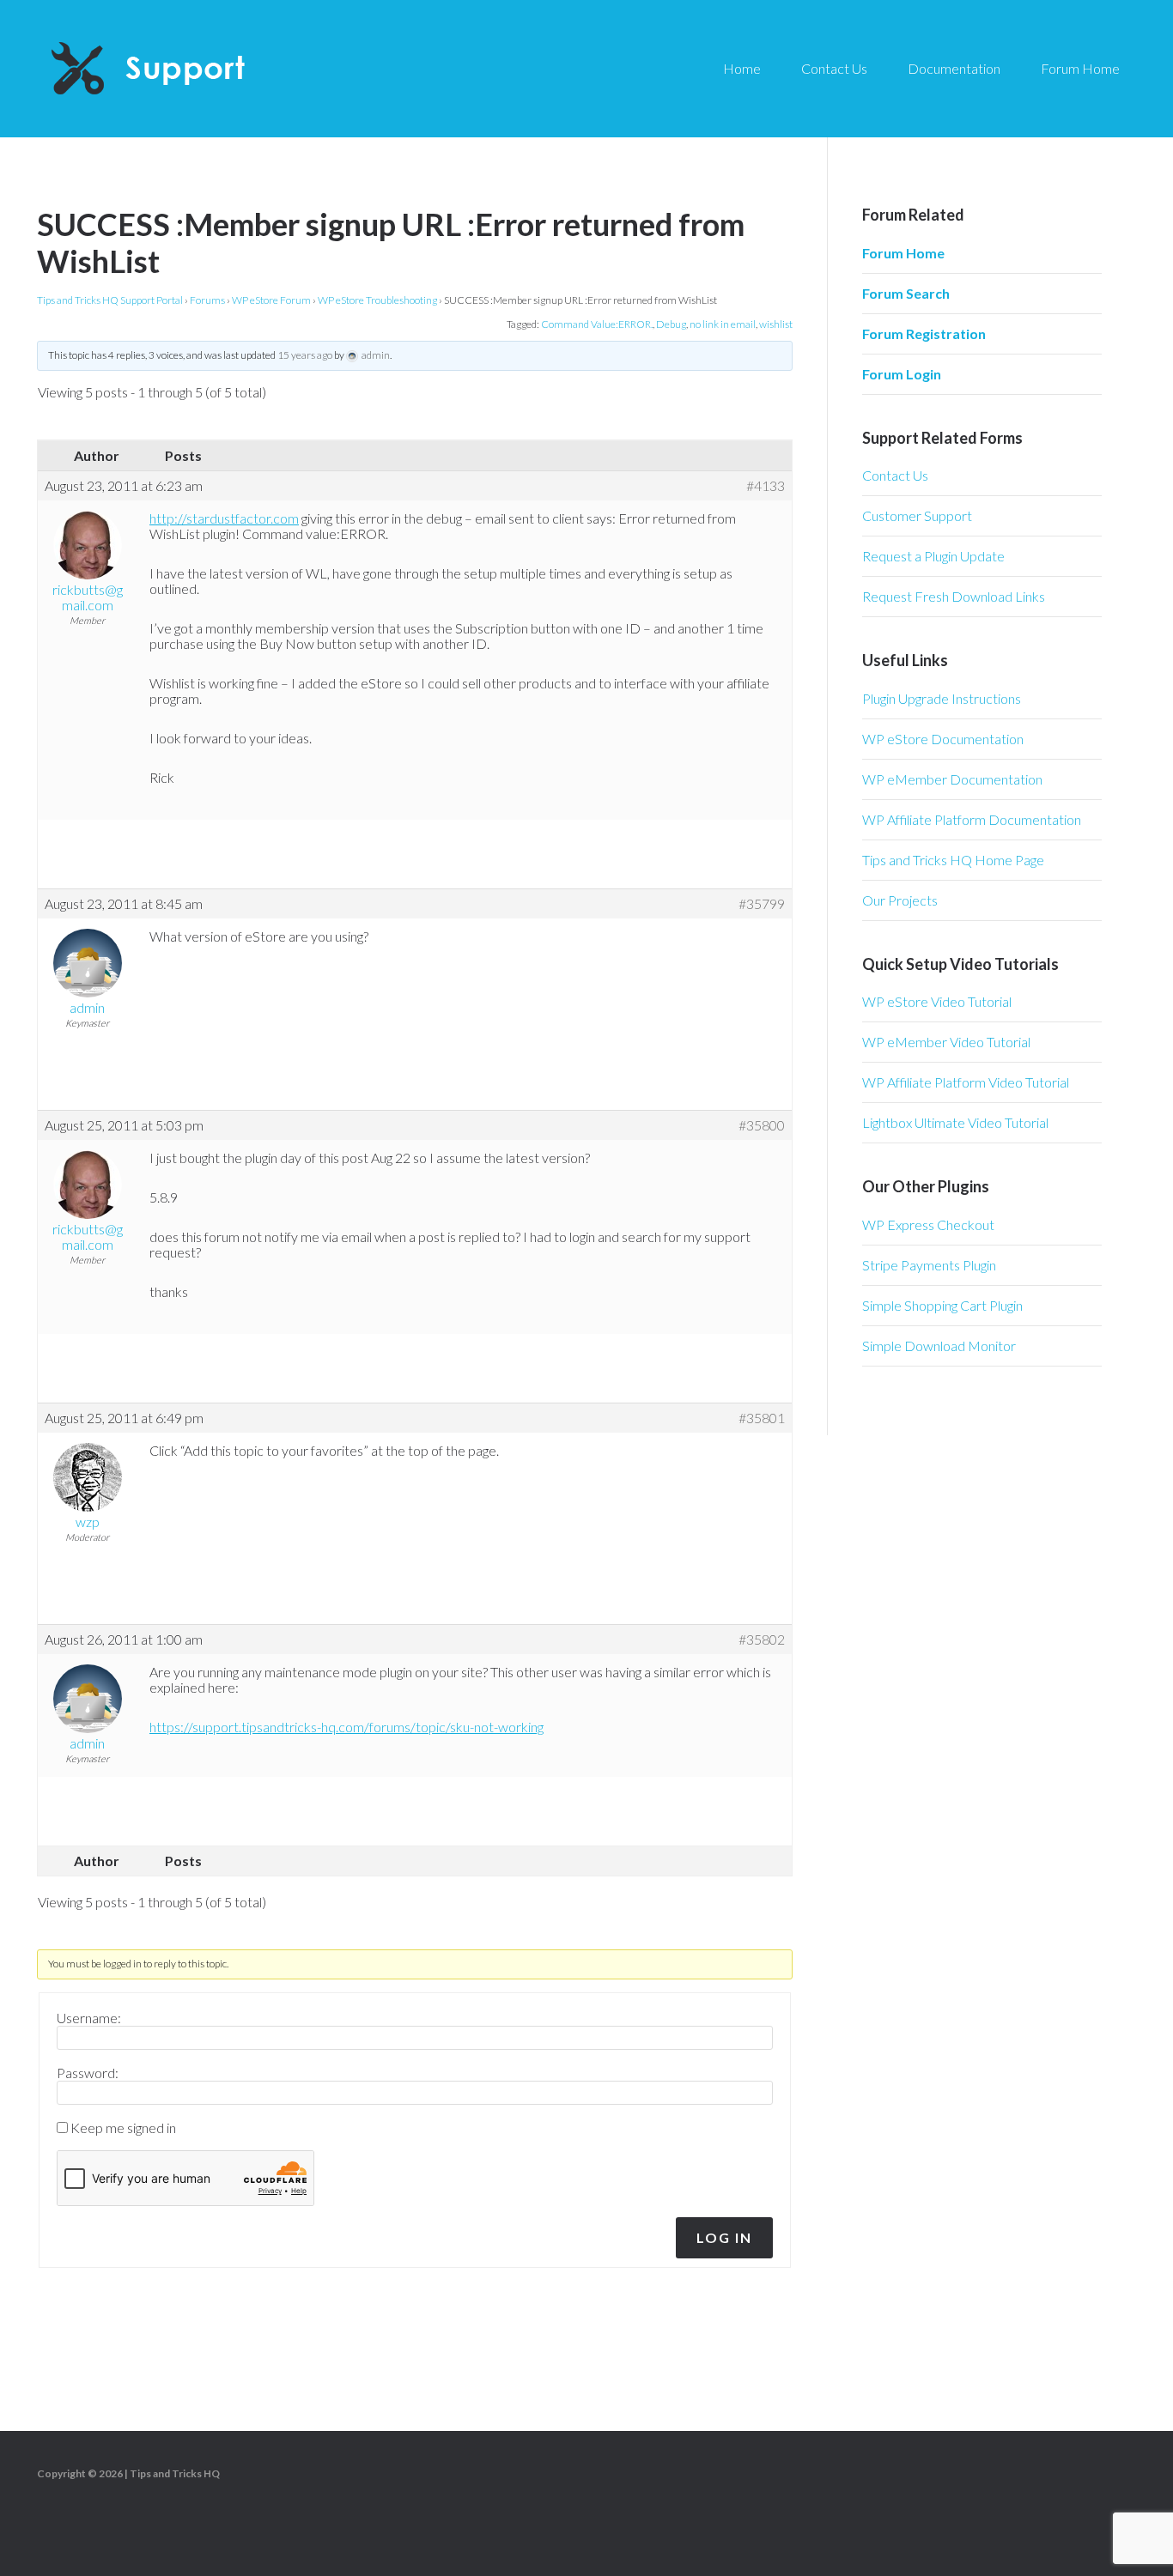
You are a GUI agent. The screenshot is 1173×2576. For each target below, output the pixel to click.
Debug (671, 324)
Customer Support (917, 515)
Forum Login (902, 374)
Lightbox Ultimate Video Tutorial (955, 1122)
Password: (88, 2073)
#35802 (762, 1640)
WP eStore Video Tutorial (937, 1001)
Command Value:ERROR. (597, 324)
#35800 (762, 1125)
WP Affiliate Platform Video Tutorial (966, 1082)
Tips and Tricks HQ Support (189, 69)
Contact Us (895, 475)
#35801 (762, 1418)
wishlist (776, 324)
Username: (89, 2018)
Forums (207, 300)
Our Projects (900, 900)
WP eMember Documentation (952, 779)
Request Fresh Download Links (954, 596)
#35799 (762, 904)
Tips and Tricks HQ (175, 2473)
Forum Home (903, 253)
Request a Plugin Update (933, 556)
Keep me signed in (123, 2128)
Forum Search (906, 293)
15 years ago (305, 355)
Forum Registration (924, 333)
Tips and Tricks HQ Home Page (953, 860)
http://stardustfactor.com (224, 518)
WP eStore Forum (271, 300)
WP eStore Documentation (943, 739)
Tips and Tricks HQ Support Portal (110, 300)
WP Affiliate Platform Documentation (972, 819)
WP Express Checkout (928, 1224)
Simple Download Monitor (939, 1346)
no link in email (723, 324)
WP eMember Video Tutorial (946, 1042)
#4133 (766, 486)
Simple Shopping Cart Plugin (942, 1305)
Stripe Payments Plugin (929, 1265)
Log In (724, 2237)
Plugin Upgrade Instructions (942, 698)
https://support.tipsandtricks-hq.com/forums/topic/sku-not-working (346, 1727)
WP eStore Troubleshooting (377, 300)
